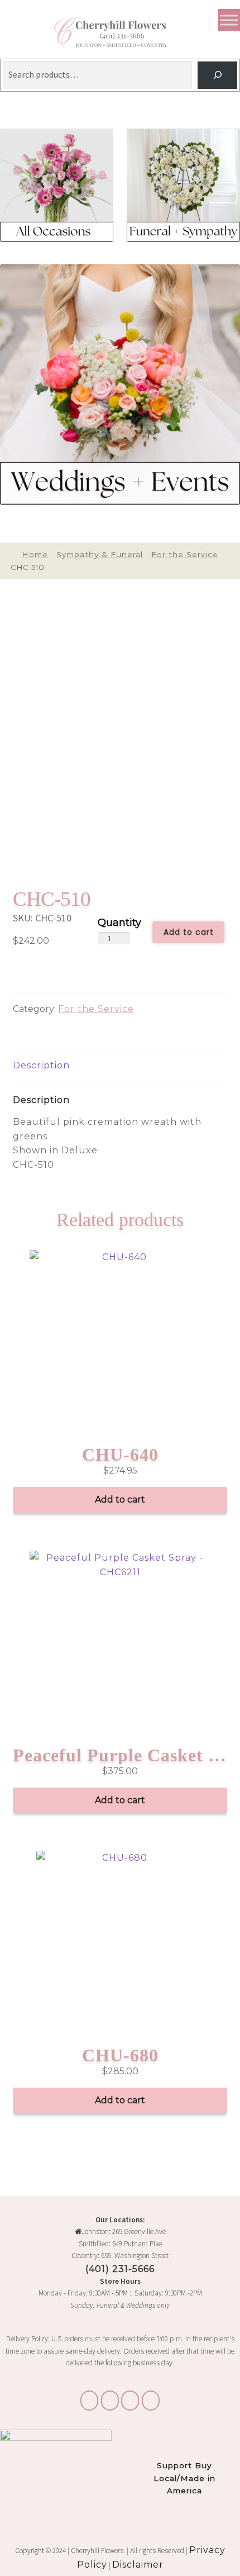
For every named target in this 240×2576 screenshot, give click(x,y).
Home (35, 554)
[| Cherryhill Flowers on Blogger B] (89, 2401)
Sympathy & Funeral (100, 554)
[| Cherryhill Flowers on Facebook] (130, 2401)
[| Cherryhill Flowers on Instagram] (110, 2401)
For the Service (185, 554)
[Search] (217, 75)
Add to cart (189, 932)
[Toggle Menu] (229, 20)
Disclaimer (138, 2565)
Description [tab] (41, 1065)
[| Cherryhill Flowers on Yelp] (151, 2401)
